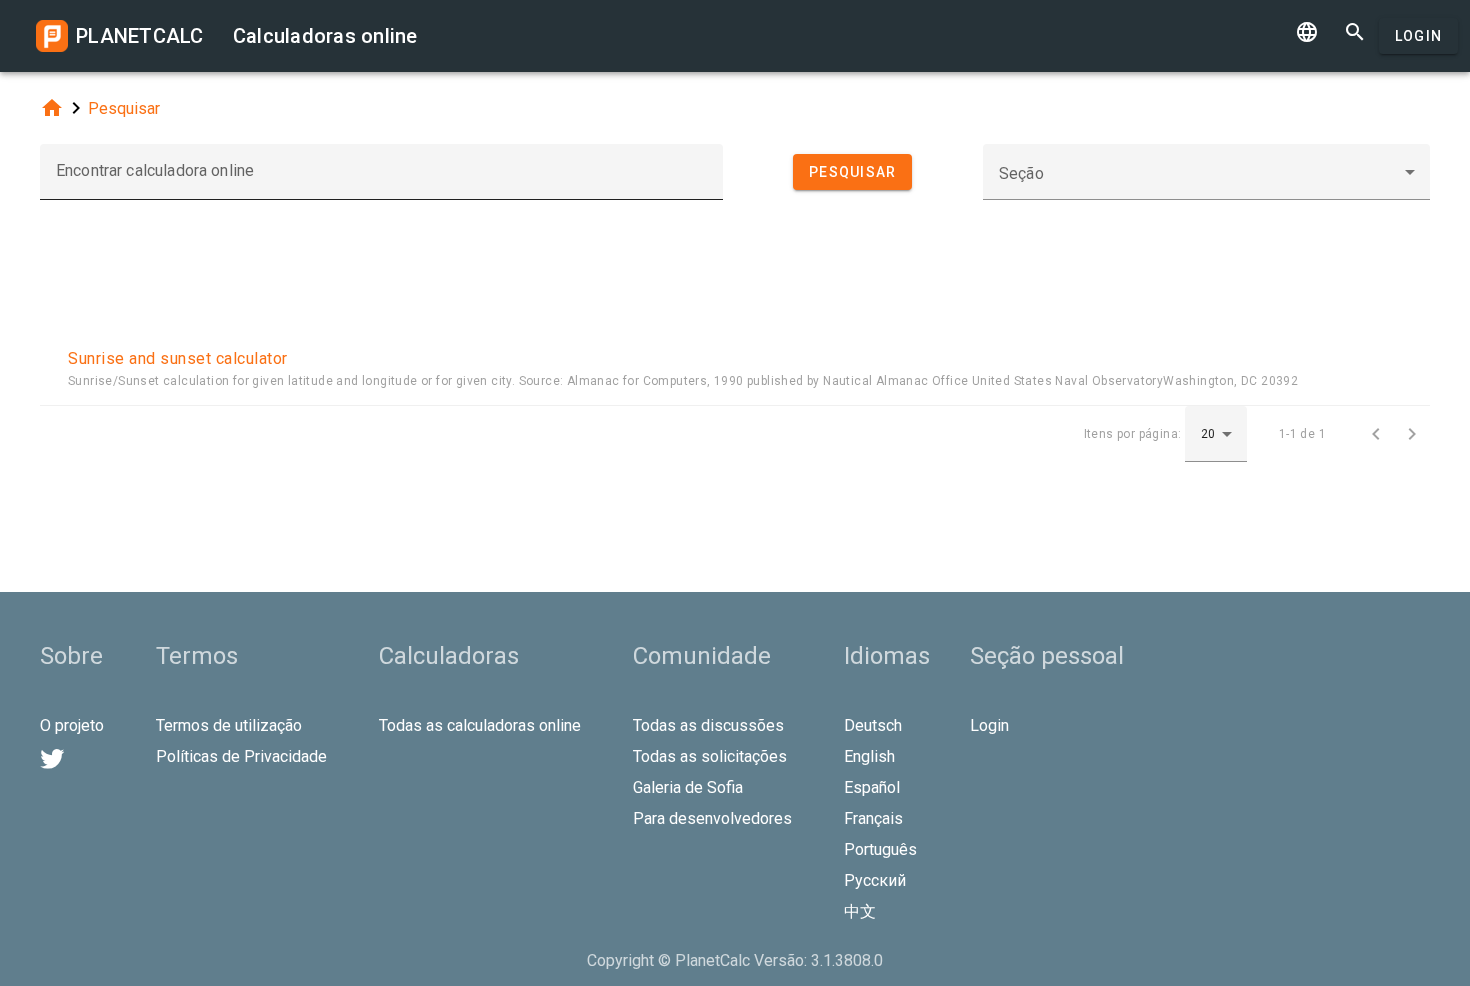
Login (1418, 36)
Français (873, 818)
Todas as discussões (708, 725)
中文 (860, 911)
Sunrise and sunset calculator (178, 358)
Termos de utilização (229, 725)
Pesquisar (124, 108)
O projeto (72, 725)
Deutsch (873, 725)
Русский (875, 880)
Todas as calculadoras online (480, 725)
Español (872, 787)
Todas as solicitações (710, 756)
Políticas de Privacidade (241, 756)
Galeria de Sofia (688, 787)
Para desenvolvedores (712, 818)
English (869, 756)
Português (880, 849)
